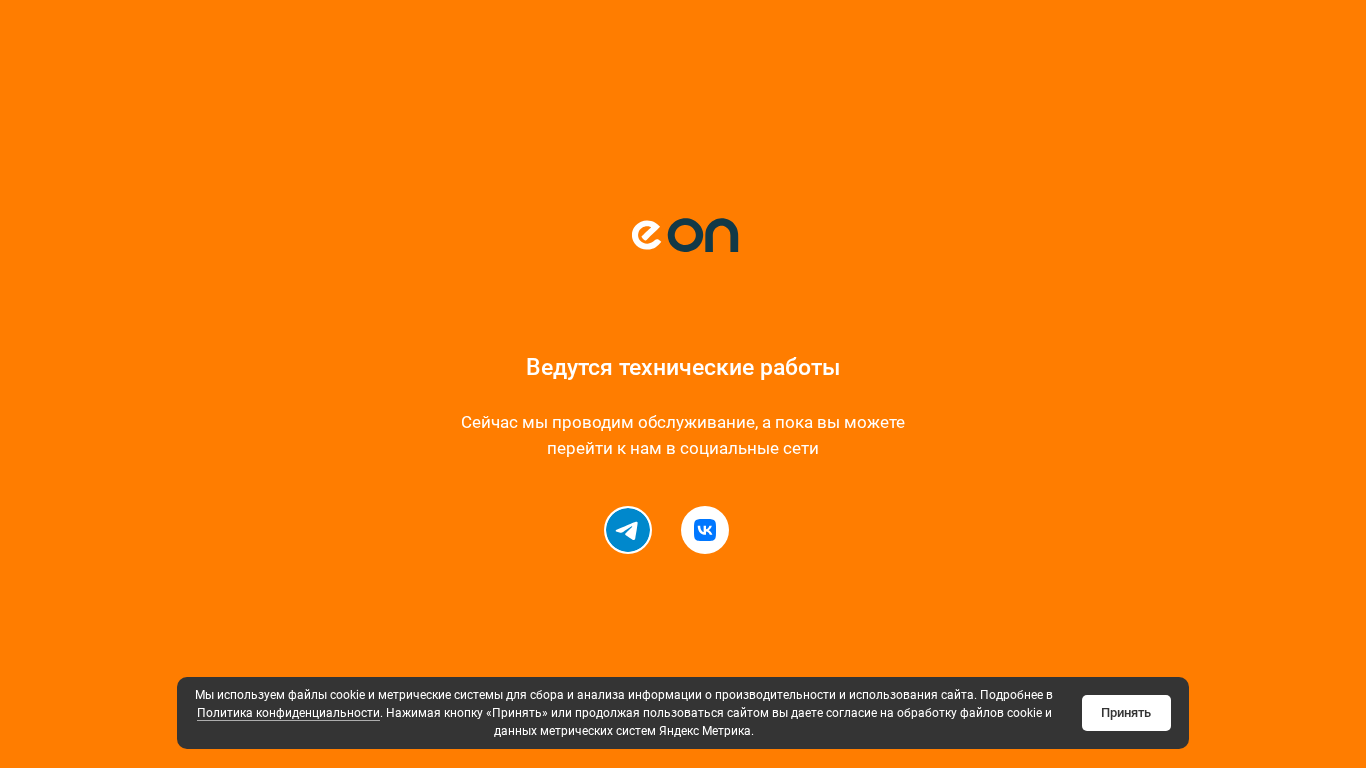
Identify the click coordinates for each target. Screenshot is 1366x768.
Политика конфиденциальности (288, 713)
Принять (1126, 712)
